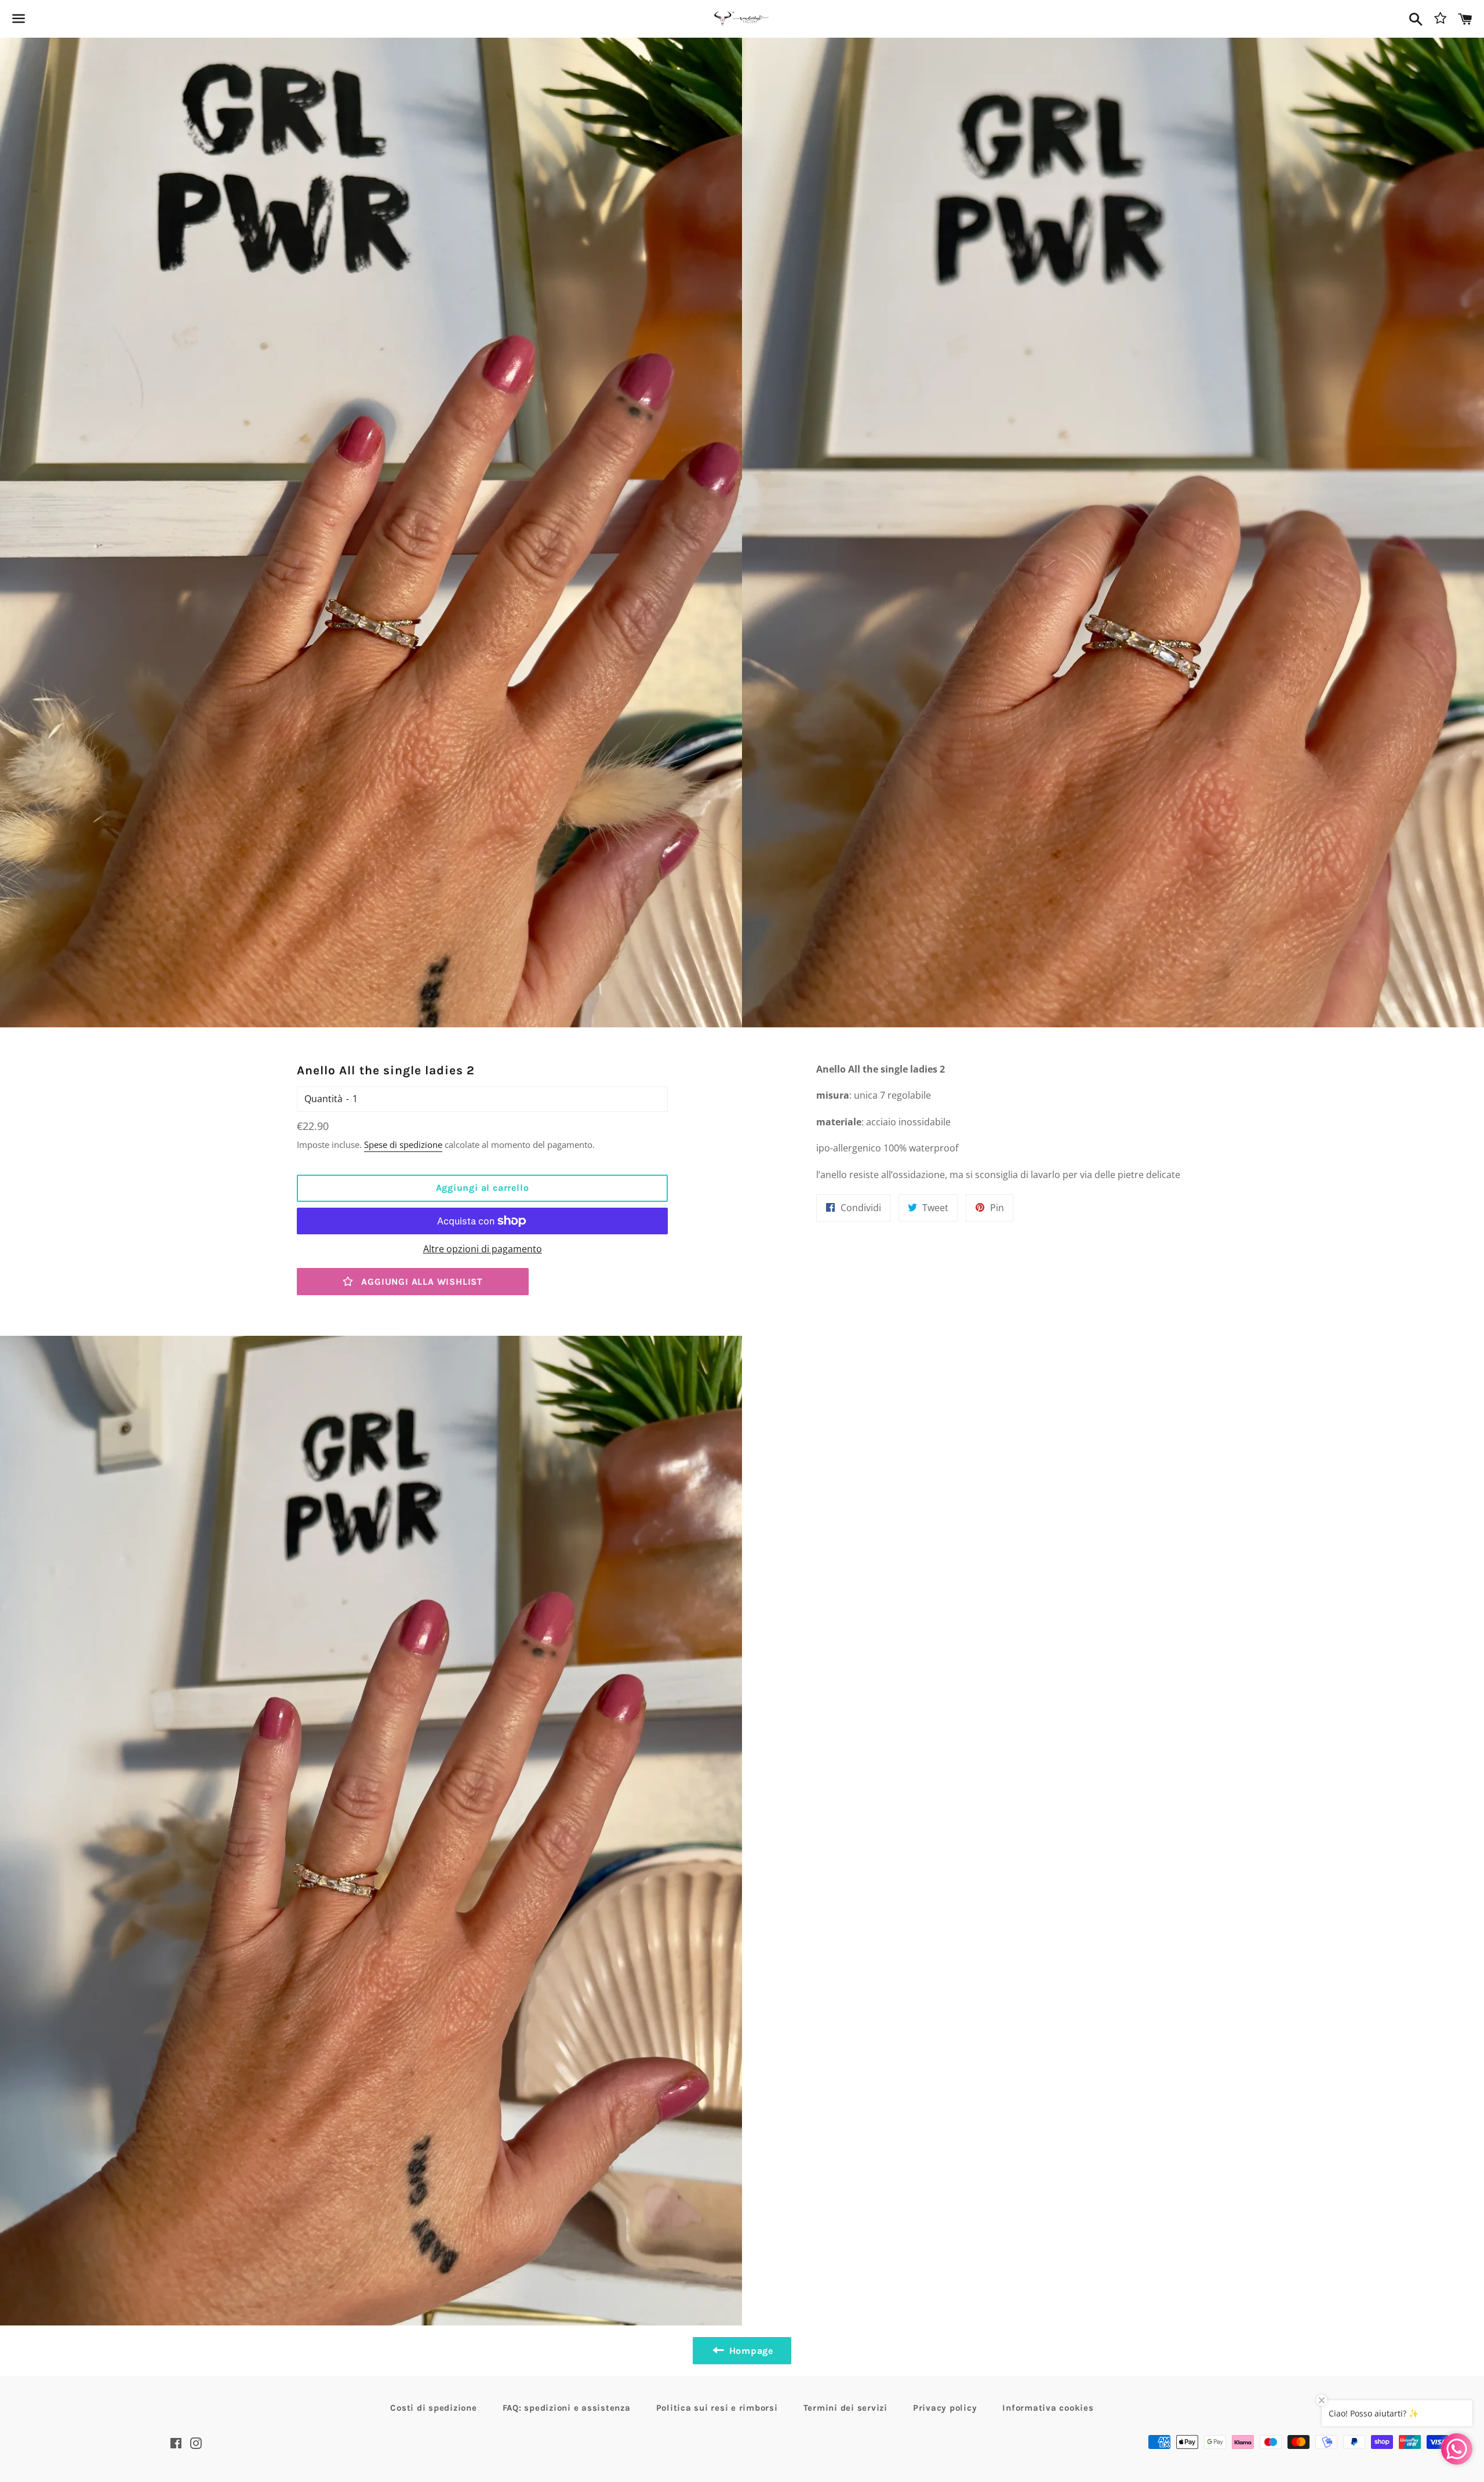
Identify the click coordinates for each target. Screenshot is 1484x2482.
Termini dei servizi (845, 2408)
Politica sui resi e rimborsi (717, 2408)
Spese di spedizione (403, 1144)
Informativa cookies (1048, 2408)
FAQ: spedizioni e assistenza (567, 2408)
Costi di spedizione (433, 2408)
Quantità (323, 1099)
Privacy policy (945, 2408)
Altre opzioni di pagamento (483, 1249)
